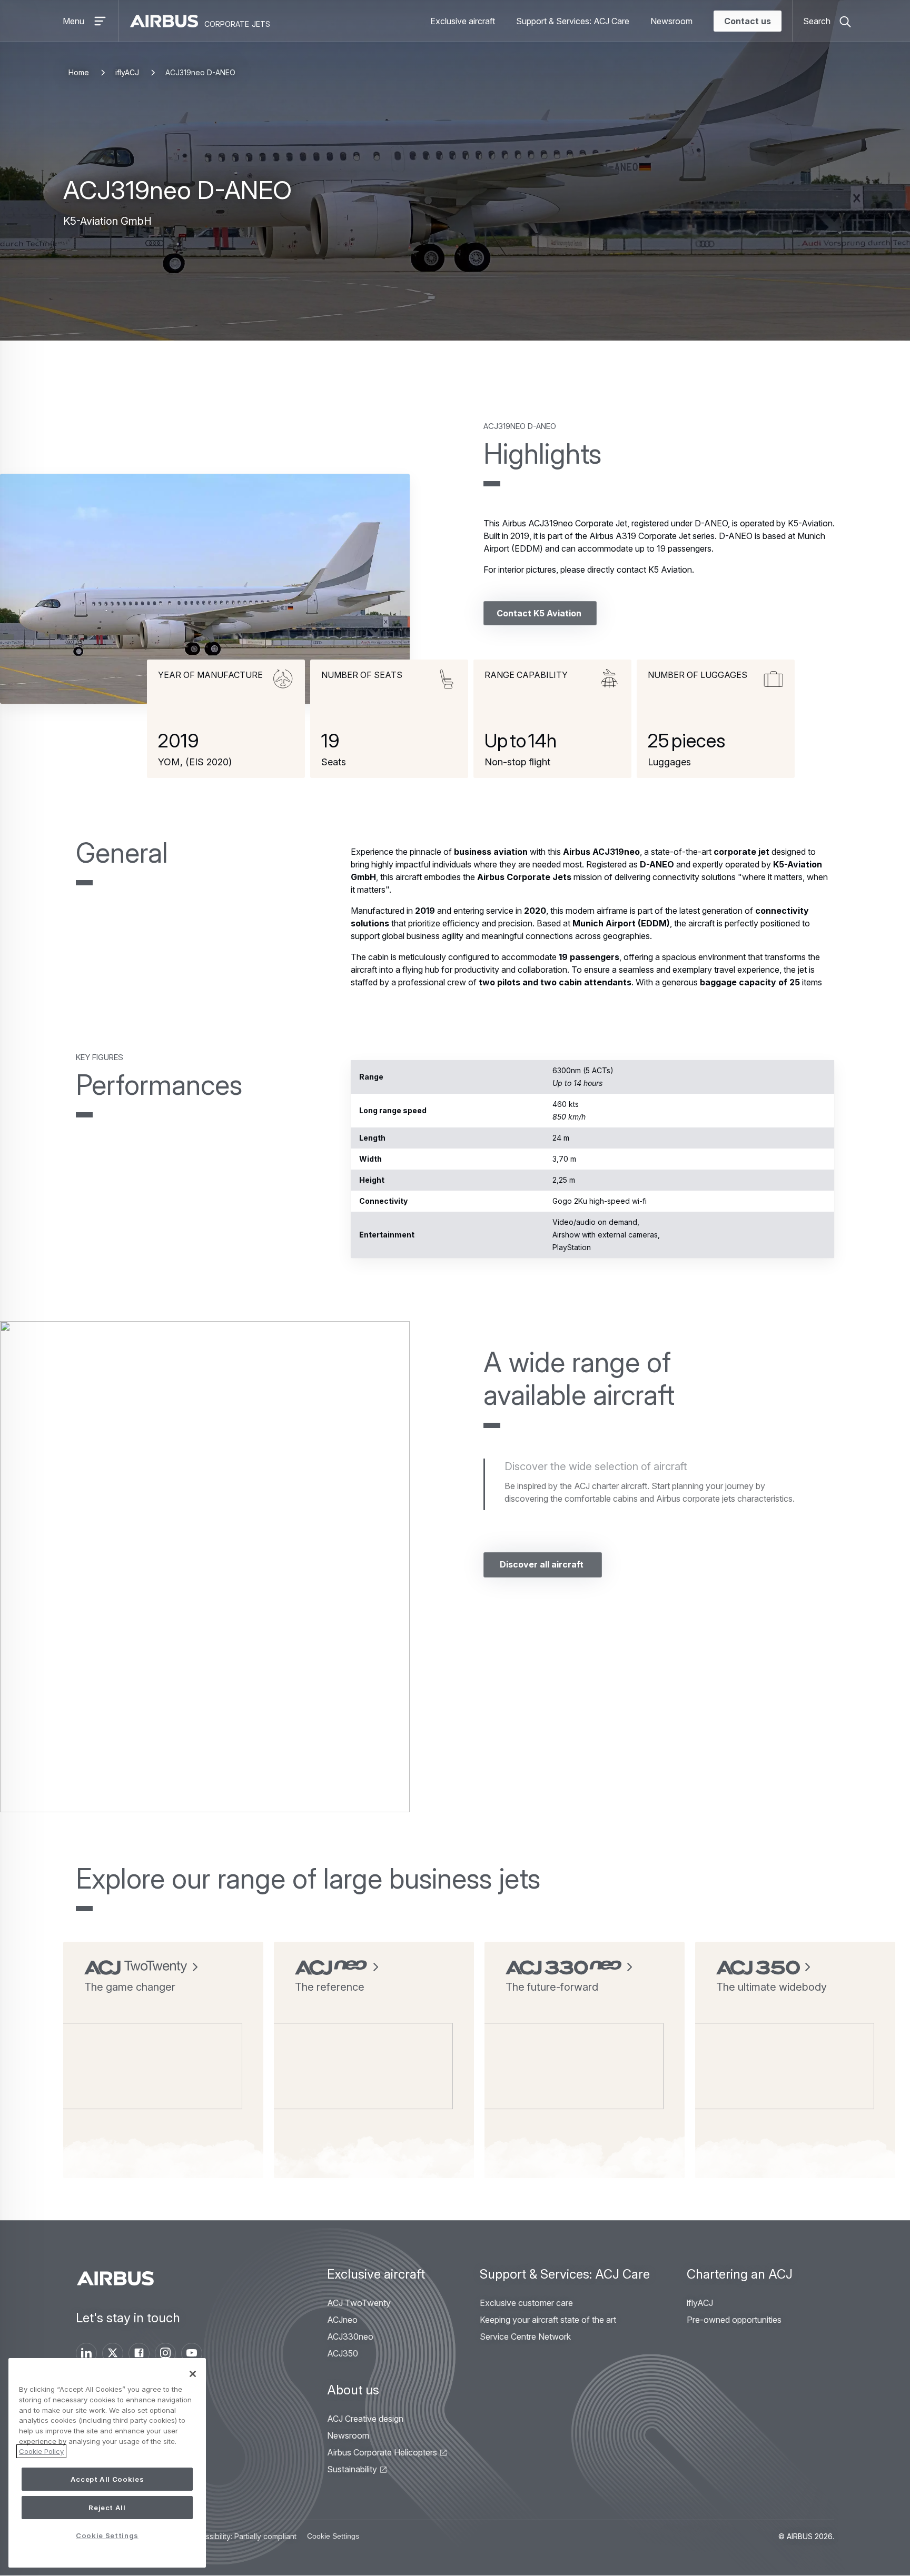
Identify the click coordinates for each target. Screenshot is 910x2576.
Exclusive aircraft (463, 21)
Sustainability (352, 2469)
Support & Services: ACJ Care (573, 21)
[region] (107, 2463)
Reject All (107, 2508)
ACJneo (342, 2320)
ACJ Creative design (365, 2419)
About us (353, 2390)
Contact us (748, 21)
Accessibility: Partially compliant (242, 2536)
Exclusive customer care (526, 2303)
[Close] (193, 2374)
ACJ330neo (350, 2337)
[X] (113, 2353)
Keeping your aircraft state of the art (548, 2320)
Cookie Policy (41, 2451)
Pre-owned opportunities (734, 2320)
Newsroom (671, 21)
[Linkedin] (86, 2353)
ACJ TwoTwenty (359, 2303)
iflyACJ (127, 72)
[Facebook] (139, 2353)
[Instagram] (165, 2353)
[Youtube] (192, 2353)
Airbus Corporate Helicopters (382, 2452)
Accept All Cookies (107, 2479)
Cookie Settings (333, 2536)
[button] (205, 589)
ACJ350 (343, 2353)
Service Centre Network (525, 2337)
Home (79, 72)
